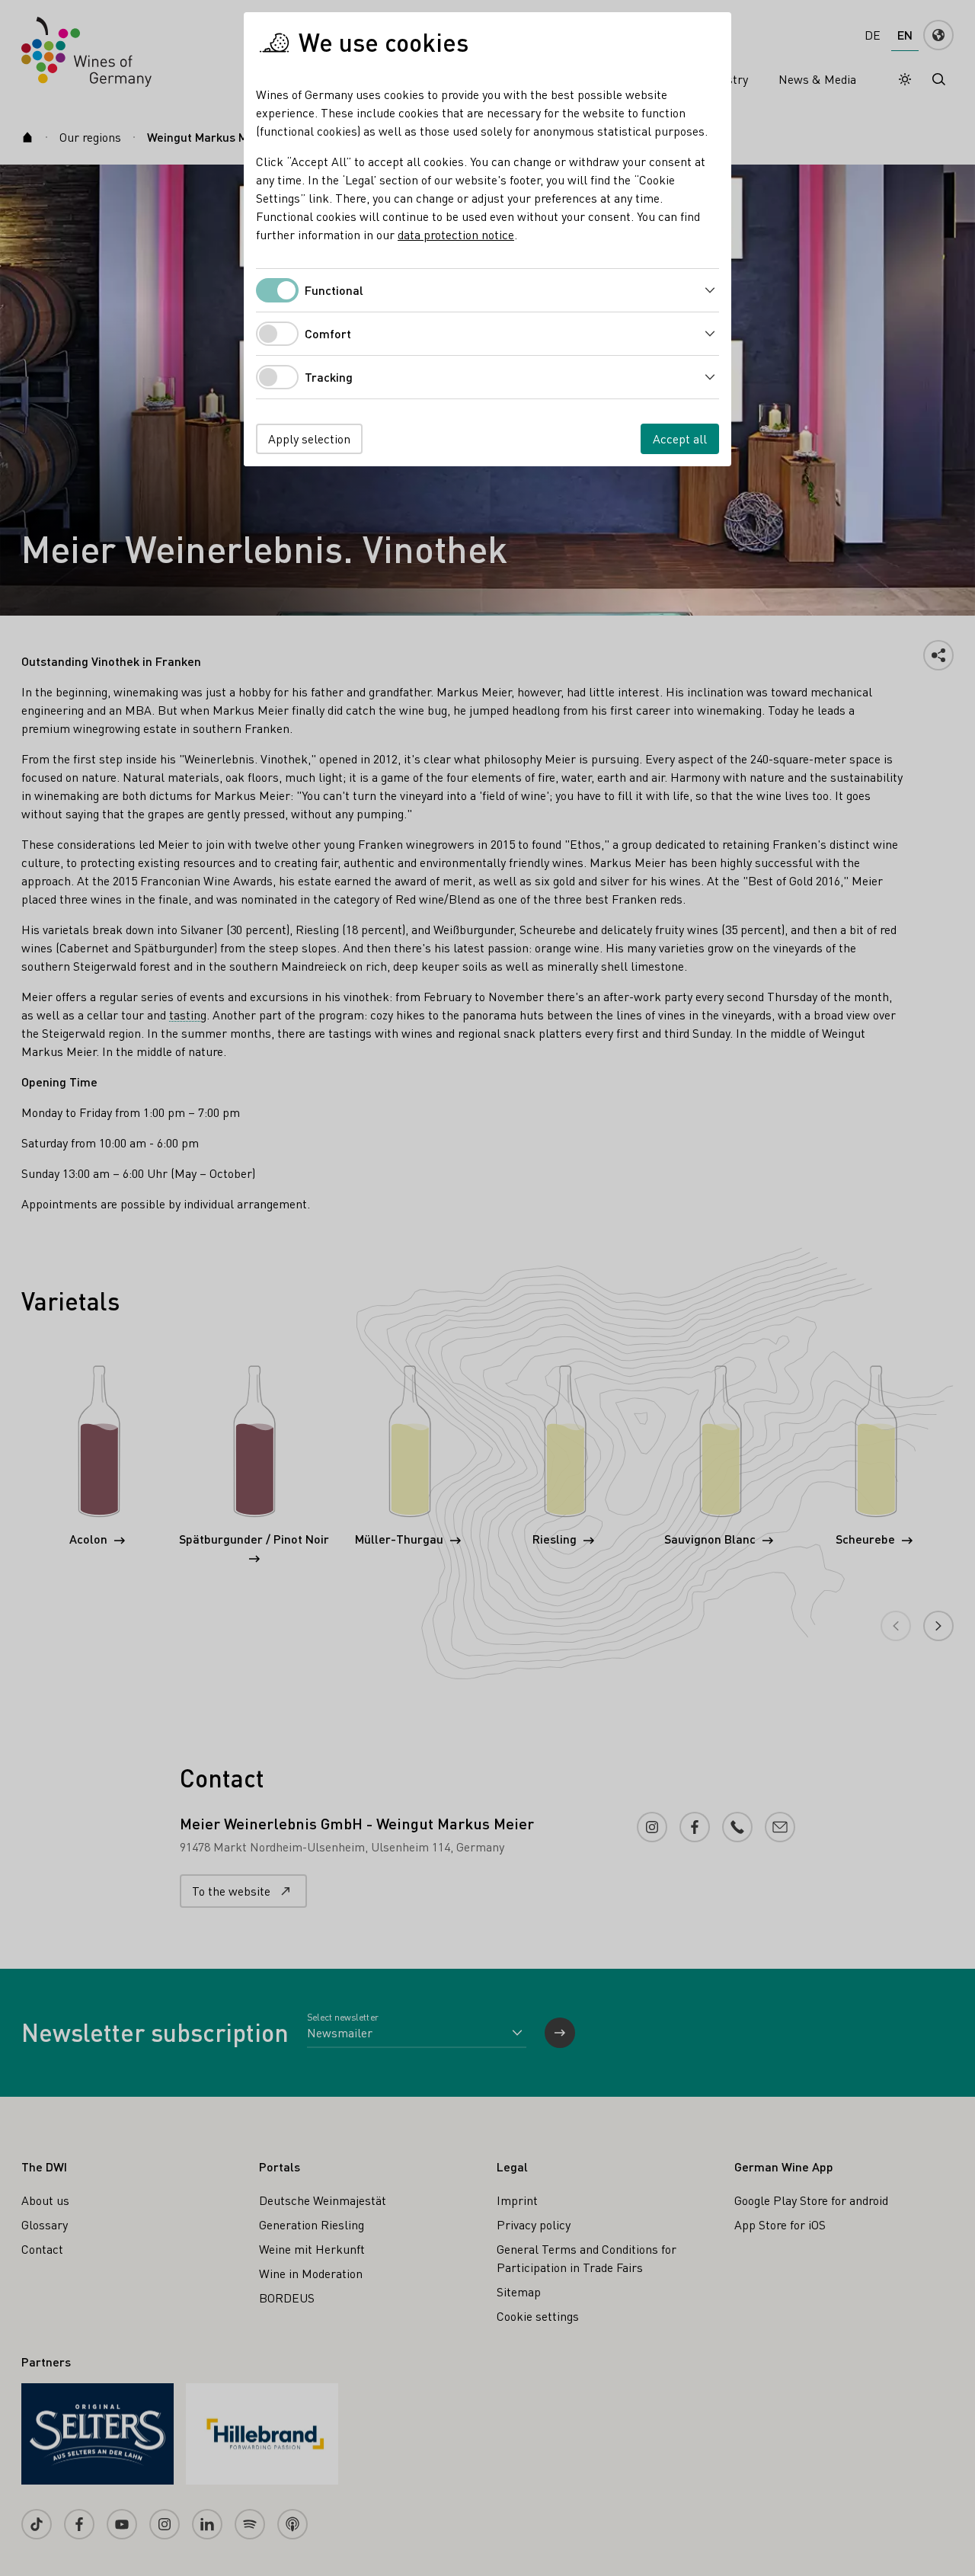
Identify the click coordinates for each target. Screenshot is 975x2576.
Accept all (680, 438)
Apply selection (309, 438)
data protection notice (456, 234)
